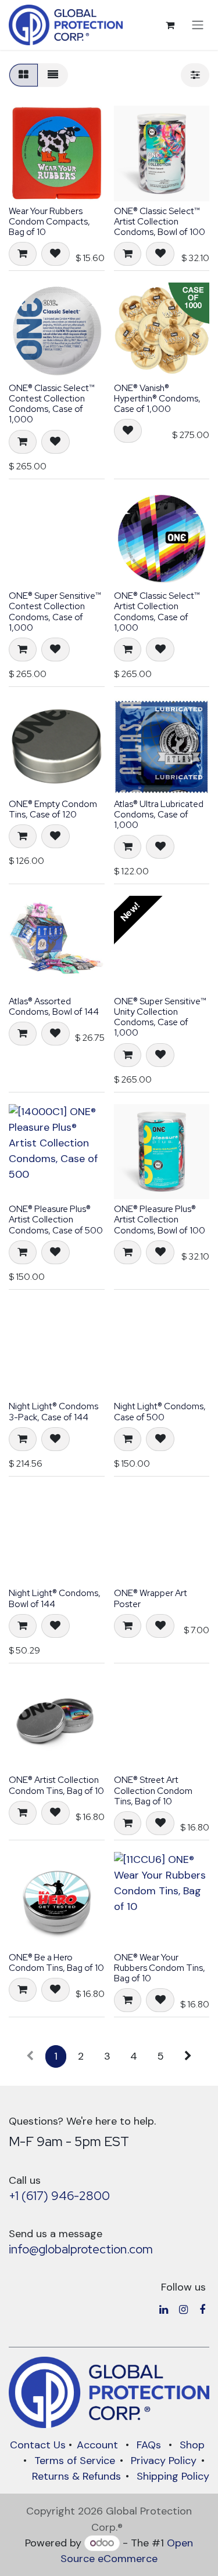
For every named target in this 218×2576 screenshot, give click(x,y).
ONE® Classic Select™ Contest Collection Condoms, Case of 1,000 (52, 404)
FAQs (149, 2445)
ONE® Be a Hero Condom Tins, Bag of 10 (56, 1963)
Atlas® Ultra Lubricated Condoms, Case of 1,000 (159, 815)
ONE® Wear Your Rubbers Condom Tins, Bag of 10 (160, 1968)
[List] (53, 75)
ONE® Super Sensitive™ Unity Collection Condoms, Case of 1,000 (160, 1017)
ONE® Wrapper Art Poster (151, 1598)
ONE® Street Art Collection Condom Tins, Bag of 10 (153, 1790)
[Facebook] (202, 2310)
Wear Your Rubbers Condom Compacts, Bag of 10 (49, 222)
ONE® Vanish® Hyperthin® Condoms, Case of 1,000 (157, 399)
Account (97, 2445)
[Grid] (24, 75)
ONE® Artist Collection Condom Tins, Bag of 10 (56, 1785)
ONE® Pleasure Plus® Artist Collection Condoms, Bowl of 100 (160, 1220)
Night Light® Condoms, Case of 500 (160, 1412)
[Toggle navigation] (198, 25)
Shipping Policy (173, 2476)
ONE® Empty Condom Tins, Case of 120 (53, 809)
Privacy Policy (164, 2461)
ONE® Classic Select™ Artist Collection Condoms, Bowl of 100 (160, 222)
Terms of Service (75, 2461)
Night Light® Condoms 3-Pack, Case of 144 (53, 1412)
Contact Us (38, 2445)
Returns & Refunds (76, 2476)
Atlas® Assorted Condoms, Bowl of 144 (54, 1007)
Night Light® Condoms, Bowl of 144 (55, 1598)
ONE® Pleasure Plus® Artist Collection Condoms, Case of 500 (56, 1220)
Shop (192, 2445)
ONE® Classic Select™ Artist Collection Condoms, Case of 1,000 (157, 612)
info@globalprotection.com (81, 2249)
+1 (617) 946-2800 (59, 2196)
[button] (23, 254)
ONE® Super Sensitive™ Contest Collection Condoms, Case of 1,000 (55, 612)
